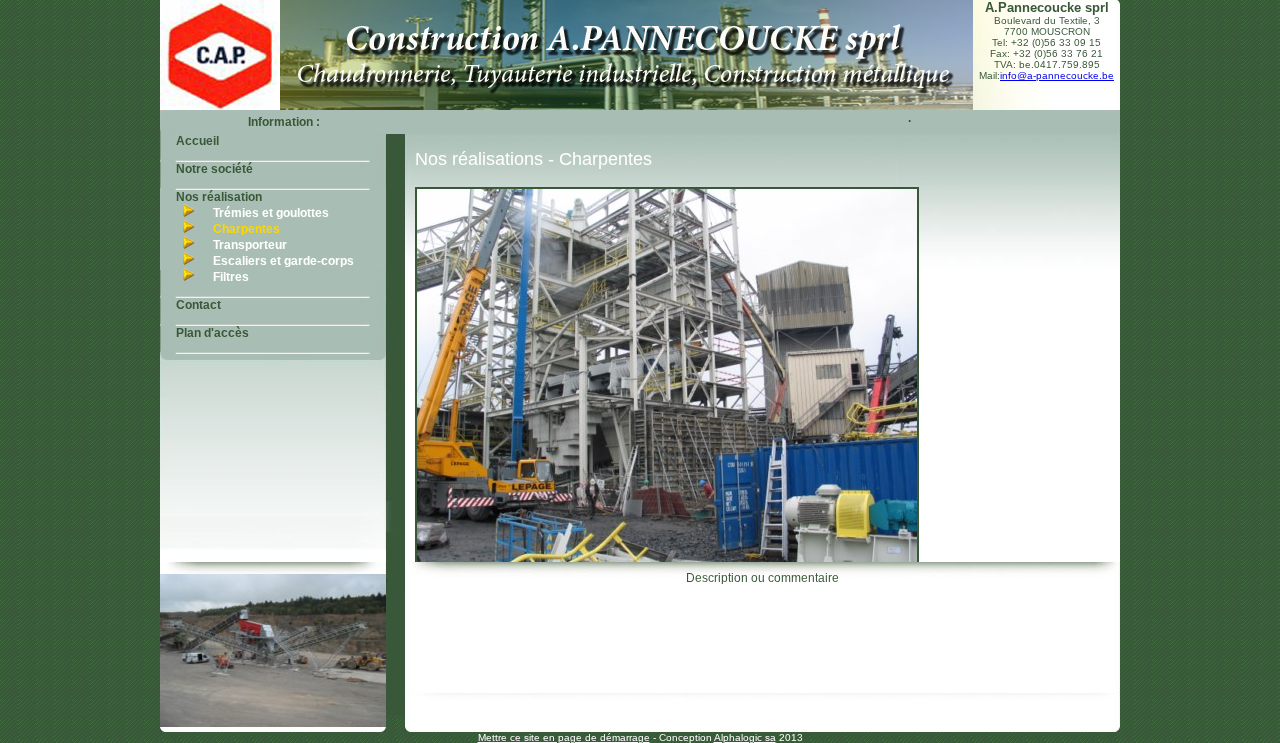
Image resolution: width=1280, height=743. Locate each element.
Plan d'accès (212, 333)
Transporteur (250, 245)
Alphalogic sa (745, 737)
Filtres (231, 277)
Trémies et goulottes (271, 213)
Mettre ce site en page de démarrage (564, 737)
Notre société (214, 169)
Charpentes (246, 229)
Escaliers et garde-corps (283, 261)
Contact (198, 305)
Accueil (197, 141)
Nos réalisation (219, 197)
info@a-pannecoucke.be (1057, 75)
